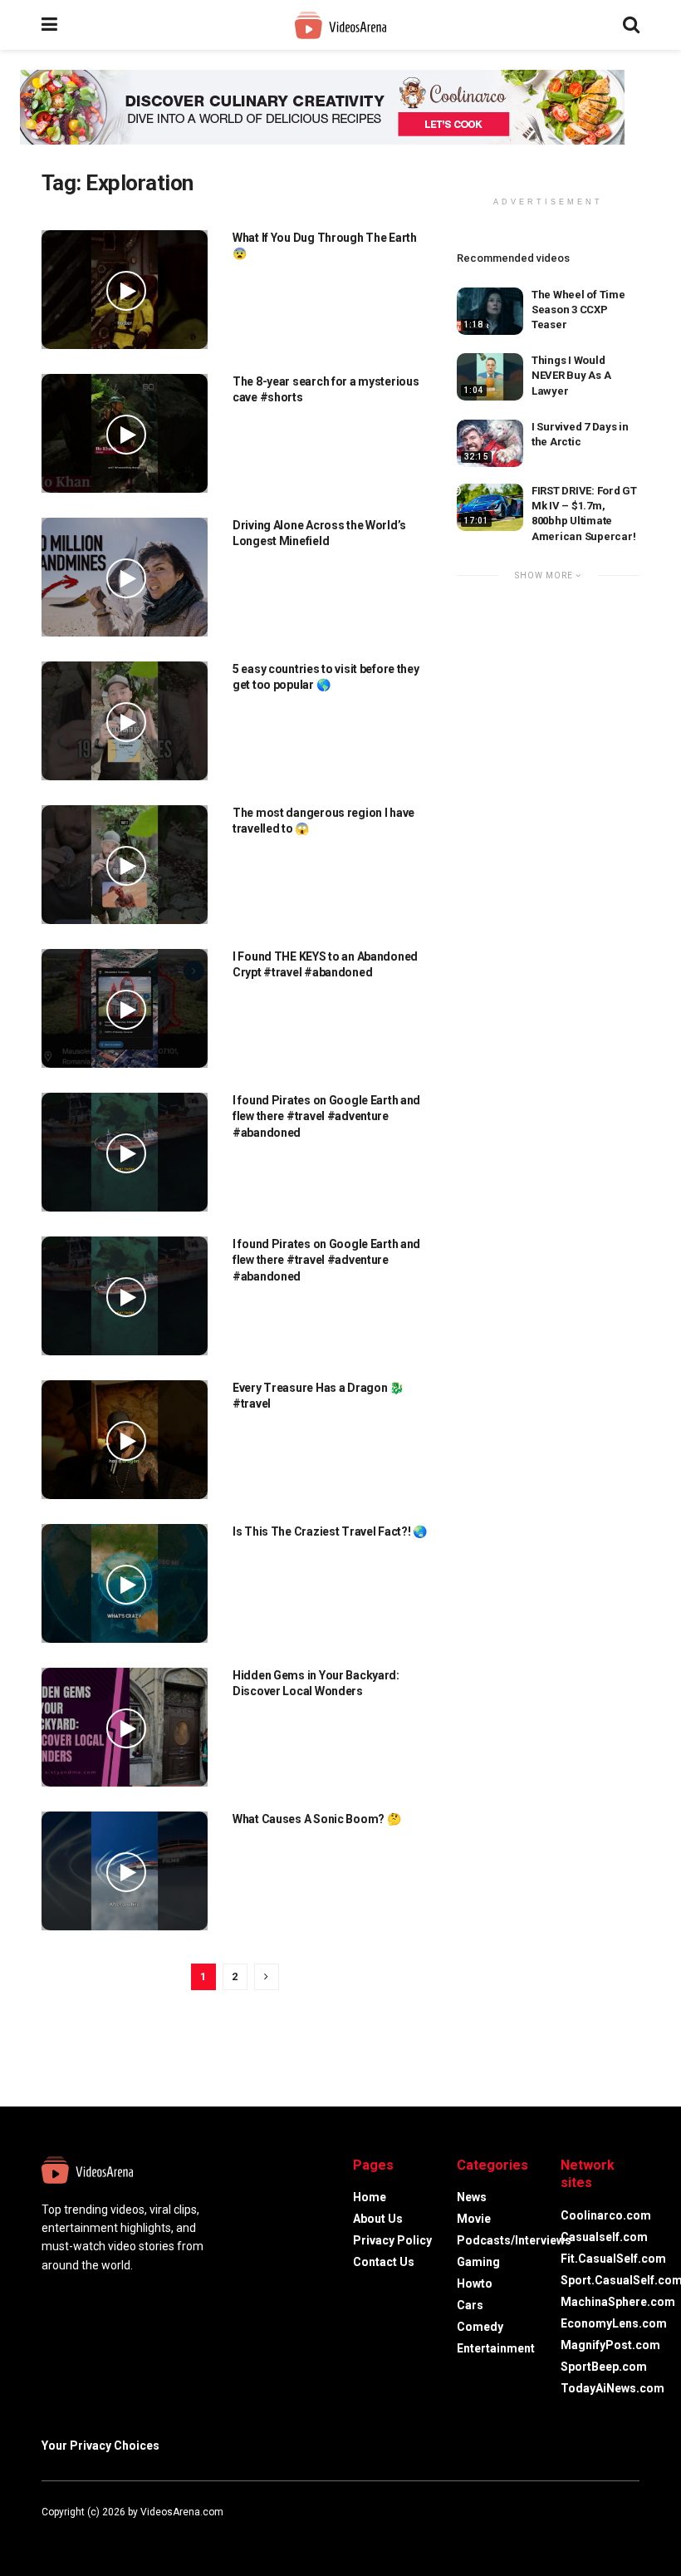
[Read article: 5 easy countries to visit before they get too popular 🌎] (125, 721)
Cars (470, 2305)
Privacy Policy (392, 2240)
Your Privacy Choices (100, 2446)
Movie (474, 2219)
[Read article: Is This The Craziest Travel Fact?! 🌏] (125, 1583)
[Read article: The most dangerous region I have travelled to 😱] (125, 865)
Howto (475, 2283)
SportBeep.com (604, 2367)
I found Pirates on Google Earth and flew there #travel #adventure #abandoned (326, 1116)
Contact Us (384, 2262)
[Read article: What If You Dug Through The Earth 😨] (125, 290)
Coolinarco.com (606, 2215)
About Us (378, 2219)
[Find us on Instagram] (90, 2531)
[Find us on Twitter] (66, 2531)
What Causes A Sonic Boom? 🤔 (316, 1819)
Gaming (478, 2262)
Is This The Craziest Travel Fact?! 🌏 (330, 1531)
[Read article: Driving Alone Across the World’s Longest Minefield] (125, 577)
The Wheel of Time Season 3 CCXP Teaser (578, 310)
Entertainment (496, 2348)
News (472, 2197)
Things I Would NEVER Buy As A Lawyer (571, 375)
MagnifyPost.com (610, 2345)
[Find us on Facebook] (45, 2531)
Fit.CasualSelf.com (613, 2259)
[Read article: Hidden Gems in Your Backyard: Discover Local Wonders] (125, 1727)
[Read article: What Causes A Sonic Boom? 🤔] (125, 1871)
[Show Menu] (49, 25)
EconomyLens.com (614, 2323)
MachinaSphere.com (618, 2302)
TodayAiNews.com (612, 2388)
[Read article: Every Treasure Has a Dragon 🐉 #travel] (125, 1440)
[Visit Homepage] (340, 25)
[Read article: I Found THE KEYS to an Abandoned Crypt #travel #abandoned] (125, 1008)
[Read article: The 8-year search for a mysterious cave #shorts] (125, 433)
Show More (545, 575)
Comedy (480, 2327)
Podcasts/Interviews (514, 2240)
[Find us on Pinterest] (111, 2531)
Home (370, 2197)
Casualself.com (604, 2237)
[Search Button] (631, 25)
